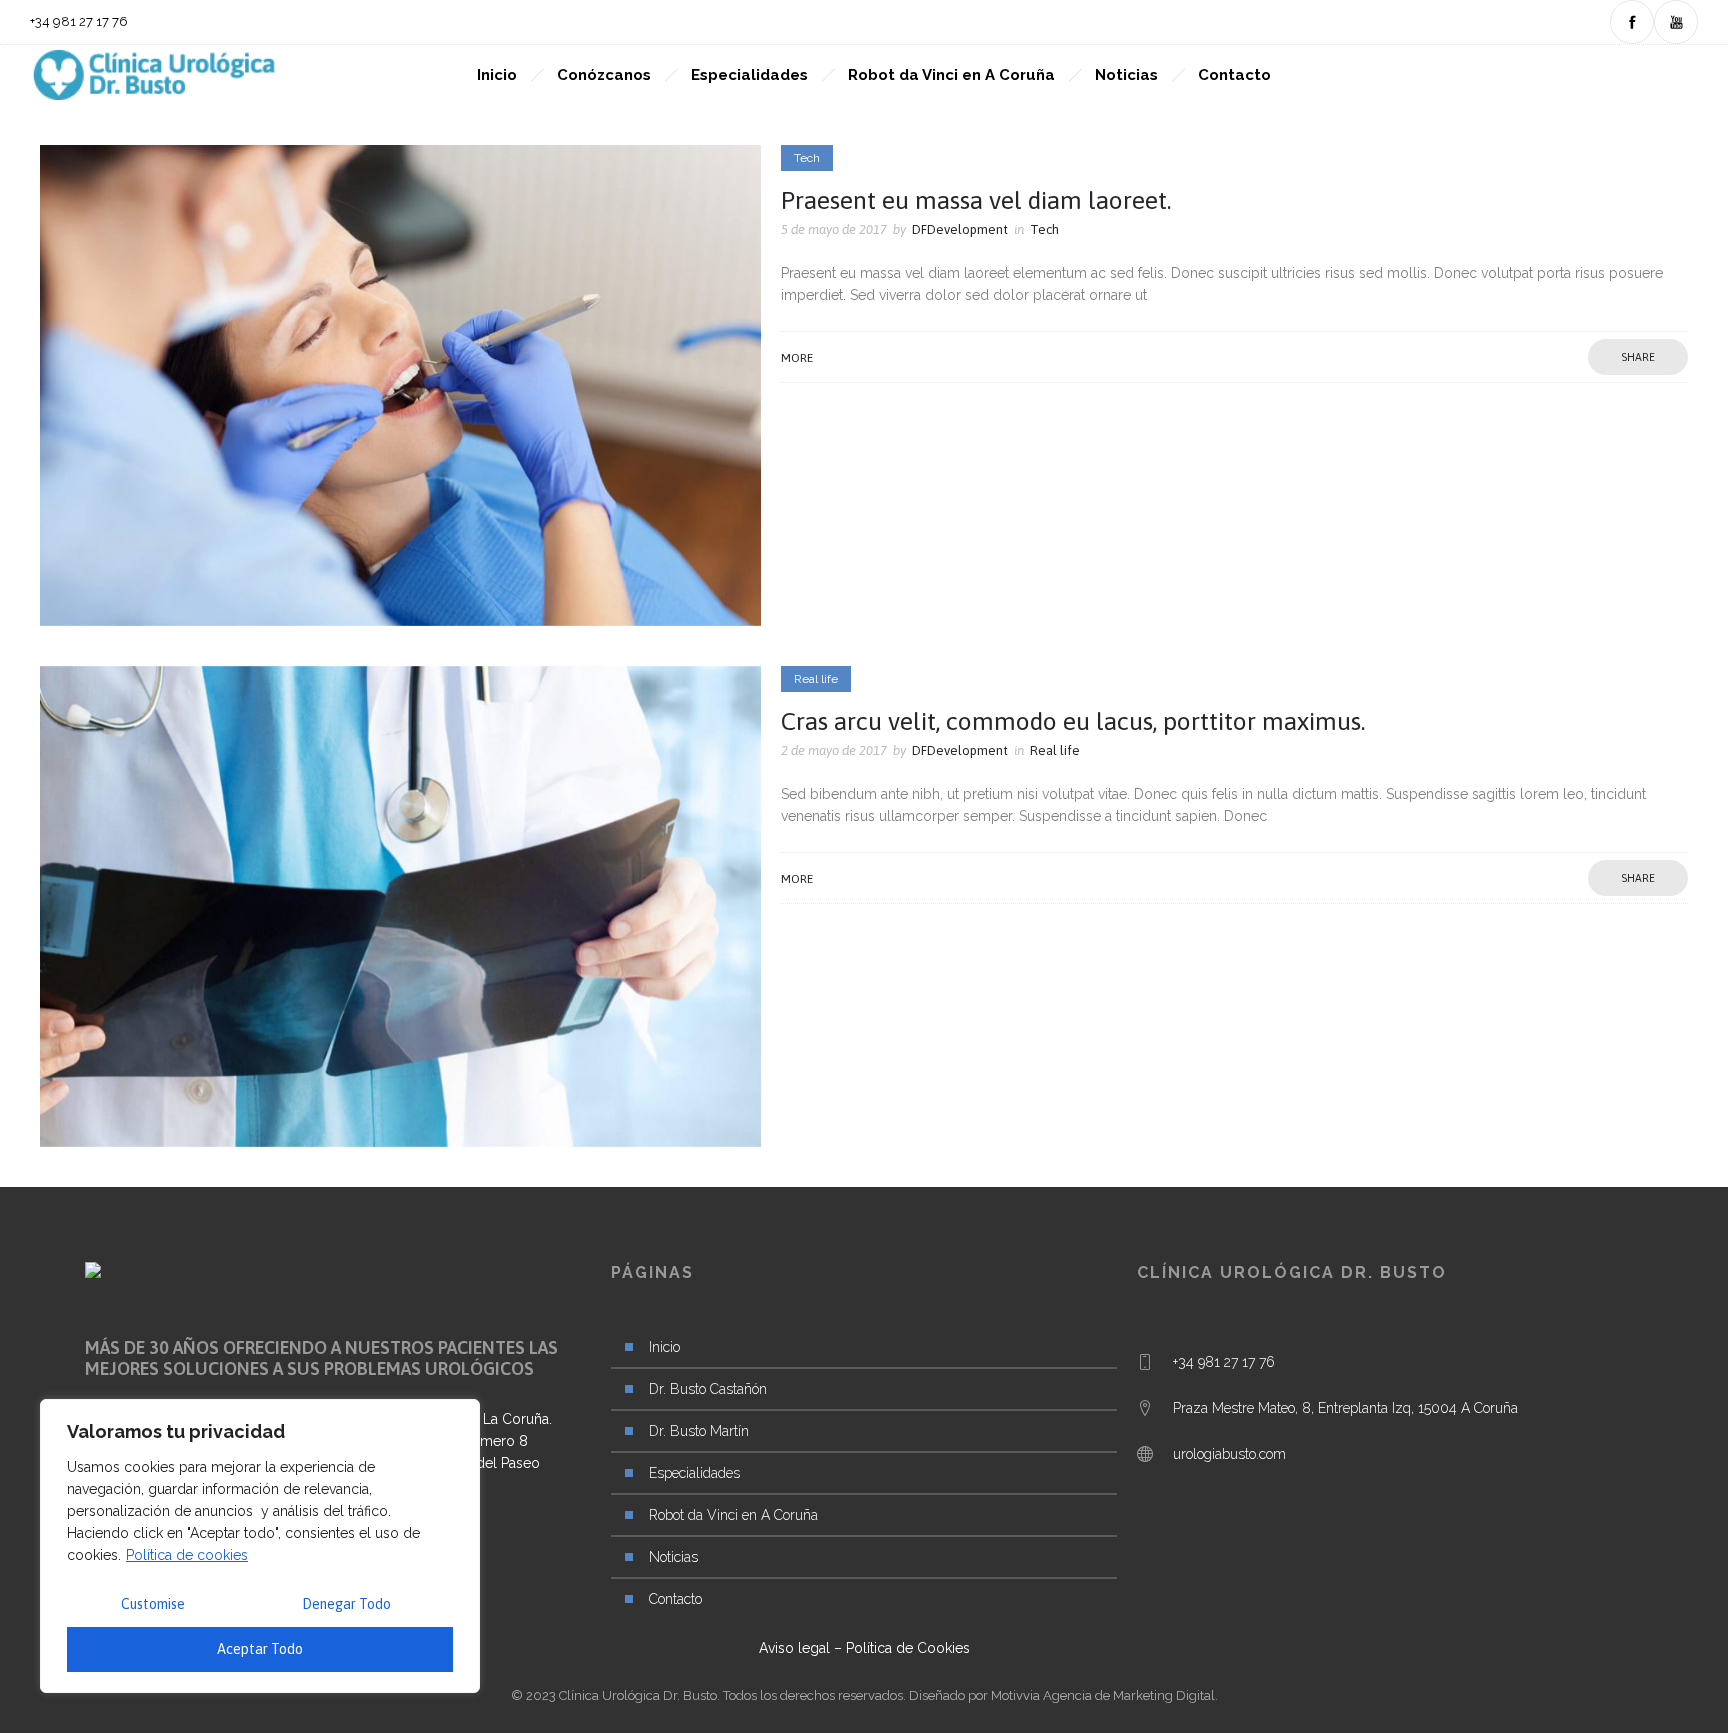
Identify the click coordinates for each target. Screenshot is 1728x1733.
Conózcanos (604, 75)
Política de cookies (187, 1555)
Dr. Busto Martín (699, 1431)
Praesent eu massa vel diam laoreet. (976, 200)
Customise (153, 1604)
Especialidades (749, 75)
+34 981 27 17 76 (1224, 1362)
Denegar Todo (346, 1604)
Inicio (497, 75)
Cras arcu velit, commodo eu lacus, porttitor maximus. (1073, 721)
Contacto (1234, 75)
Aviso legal (794, 1648)
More (797, 358)
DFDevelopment (960, 229)
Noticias (1126, 75)
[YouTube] (1676, 22)
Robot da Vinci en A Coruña (951, 75)
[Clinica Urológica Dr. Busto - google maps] (1390, 1423)
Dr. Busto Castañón (708, 1389)
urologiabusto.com (1229, 1454)
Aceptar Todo (260, 1649)
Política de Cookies (908, 1648)
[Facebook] (1632, 22)
